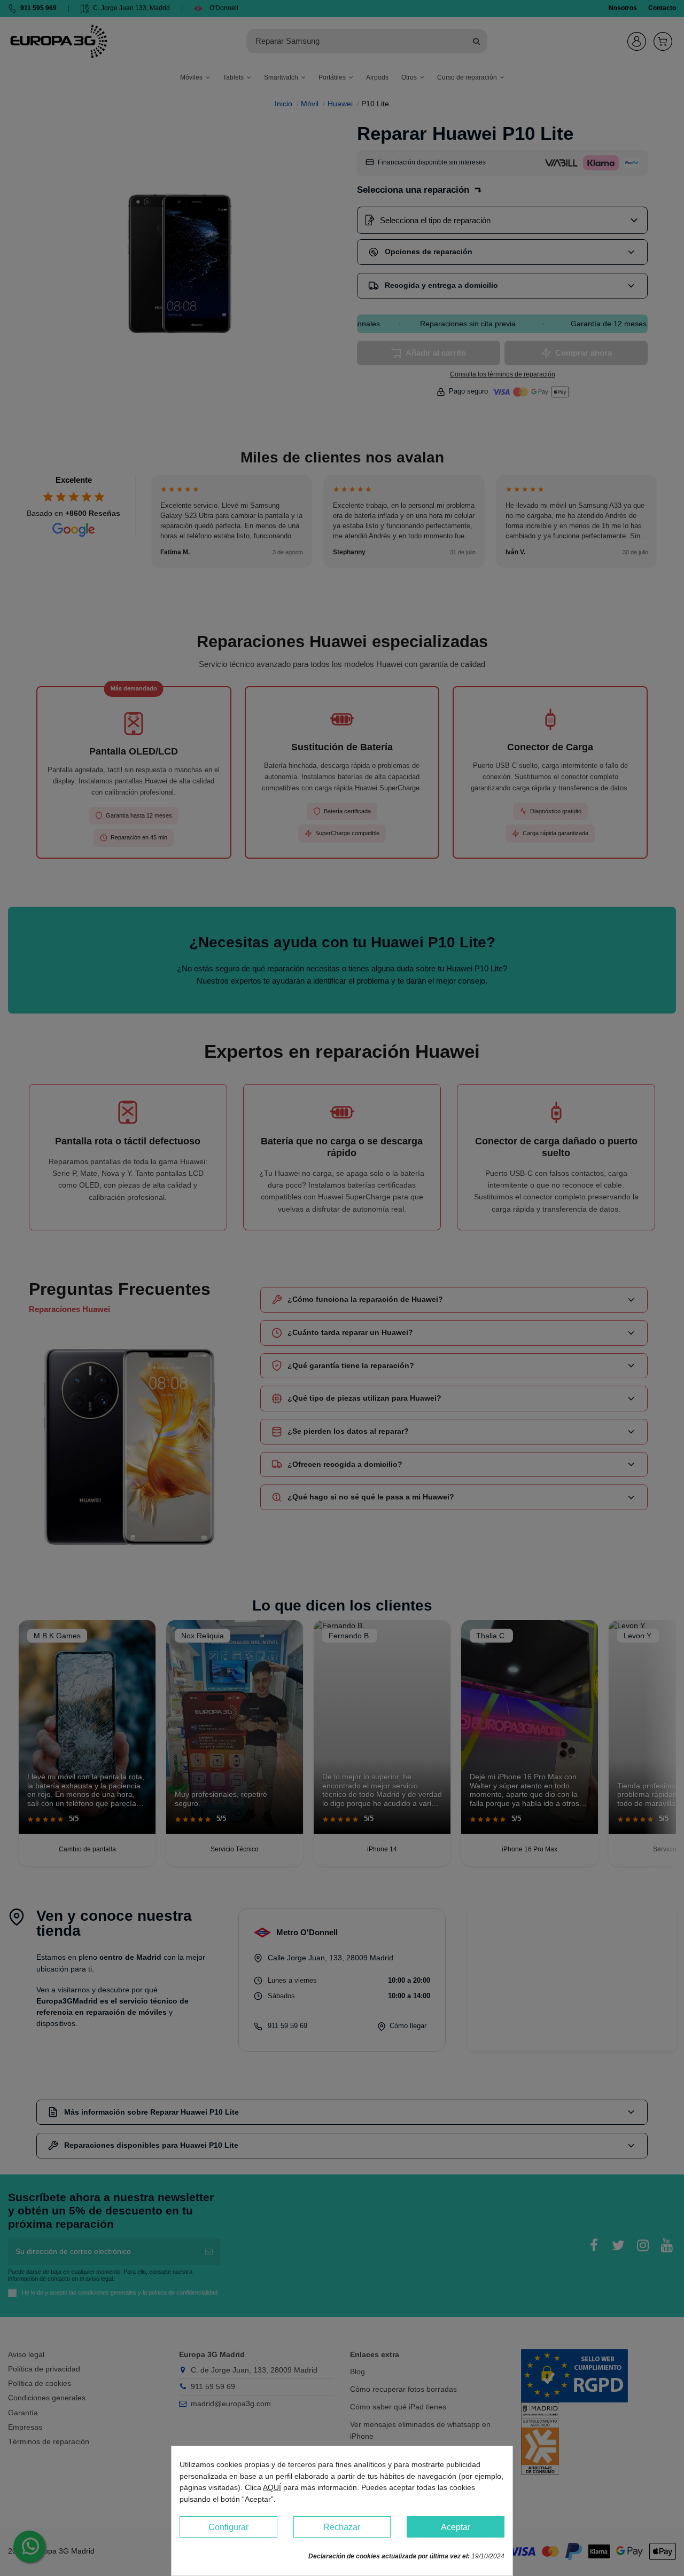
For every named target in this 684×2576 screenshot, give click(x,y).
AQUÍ (272, 2487)
